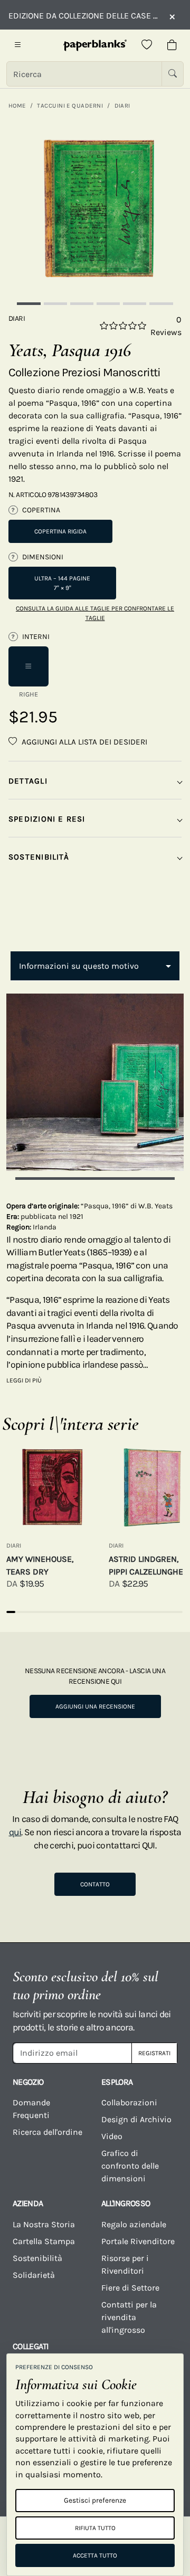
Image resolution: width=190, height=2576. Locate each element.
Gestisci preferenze (95, 2500)
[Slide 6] (161, 304)
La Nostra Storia (44, 2224)
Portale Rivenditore (138, 2241)
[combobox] (95, 966)
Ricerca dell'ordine (47, 2132)
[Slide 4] (108, 304)
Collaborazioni (129, 2102)
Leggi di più (24, 1380)
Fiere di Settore (130, 2288)
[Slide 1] (28, 304)
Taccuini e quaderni (70, 106)
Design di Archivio (136, 2119)
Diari (122, 106)
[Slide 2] (55, 304)
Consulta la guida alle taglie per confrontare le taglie (95, 613)
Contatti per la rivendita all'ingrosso (129, 2317)
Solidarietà (34, 2275)
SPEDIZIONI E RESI (47, 819)
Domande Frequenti (31, 2109)
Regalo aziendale (134, 2224)
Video (112, 2136)
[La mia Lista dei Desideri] (147, 45)
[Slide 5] (135, 304)
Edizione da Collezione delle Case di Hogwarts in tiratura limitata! (83, 16)
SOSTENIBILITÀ (39, 857)
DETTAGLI (28, 781)
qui (15, 1832)
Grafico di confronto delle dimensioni (130, 2166)
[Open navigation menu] (18, 45)
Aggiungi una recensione (95, 1706)
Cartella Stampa (44, 2241)
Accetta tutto (95, 2555)
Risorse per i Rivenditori (125, 2264)
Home (17, 106)
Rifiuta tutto (95, 2528)
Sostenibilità (37, 2258)
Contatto (95, 1884)
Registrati (154, 2053)
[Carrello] (172, 45)
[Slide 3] (82, 304)
